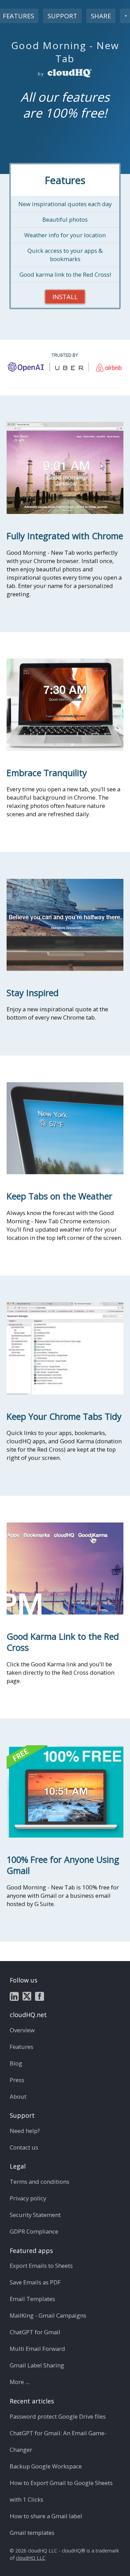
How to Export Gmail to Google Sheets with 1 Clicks (61, 2491)
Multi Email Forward (37, 2349)
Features (21, 2047)
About (18, 2096)
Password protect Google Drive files (58, 2416)
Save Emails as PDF (35, 2282)
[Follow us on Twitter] (27, 1996)
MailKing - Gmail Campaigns (48, 2315)
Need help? (25, 2131)
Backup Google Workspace (46, 2466)
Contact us (24, 2147)
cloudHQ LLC (31, 2558)
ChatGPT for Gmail (35, 2332)
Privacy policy (28, 2198)
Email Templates (32, 2299)
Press (17, 2080)
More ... (20, 2382)
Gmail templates (32, 2533)
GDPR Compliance (34, 2231)
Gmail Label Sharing (37, 2365)
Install (65, 297)
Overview (22, 2030)
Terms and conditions (40, 2182)
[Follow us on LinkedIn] (14, 1996)
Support (62, 16)
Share (101, 16)
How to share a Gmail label (46, 2516)
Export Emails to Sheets (41, 2266)
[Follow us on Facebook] (40, 1996)
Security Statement (35, 2215)
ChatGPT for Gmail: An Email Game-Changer (58, 2441)
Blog (16, 2063)
